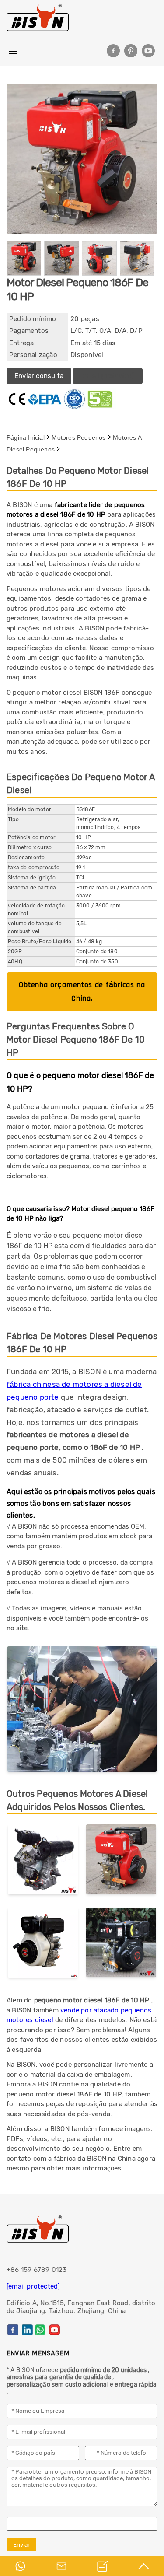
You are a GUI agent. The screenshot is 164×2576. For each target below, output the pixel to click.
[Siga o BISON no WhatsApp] (40, 2330)
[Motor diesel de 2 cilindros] (43, 1861)
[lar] (38, 17)
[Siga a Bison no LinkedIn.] (27, 2330)
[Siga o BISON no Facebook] (113, 51)
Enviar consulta (39, 376)
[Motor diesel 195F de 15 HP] (43, 1944)
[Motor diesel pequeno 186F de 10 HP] (121, 1861)
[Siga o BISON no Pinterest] (131, 51)
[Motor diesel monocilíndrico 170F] (121, 1944)
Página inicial (26, 437)
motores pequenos (79, 437)
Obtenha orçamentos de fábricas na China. (82, 991)
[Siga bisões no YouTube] (148, 51)
